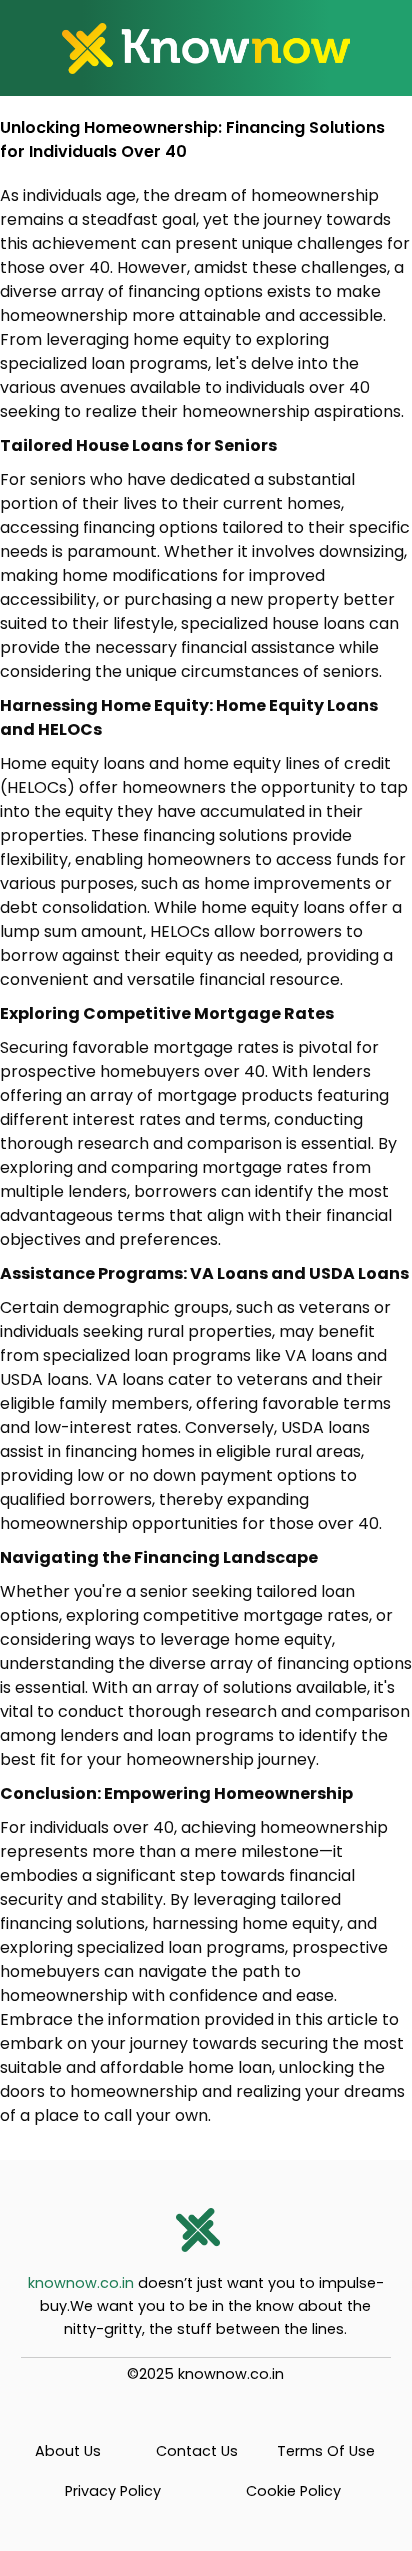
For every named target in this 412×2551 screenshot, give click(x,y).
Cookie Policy (293, 2491)
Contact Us (197, 2451)
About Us (68, 2451)
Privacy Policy (113, 2491)
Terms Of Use (326, 2451)
